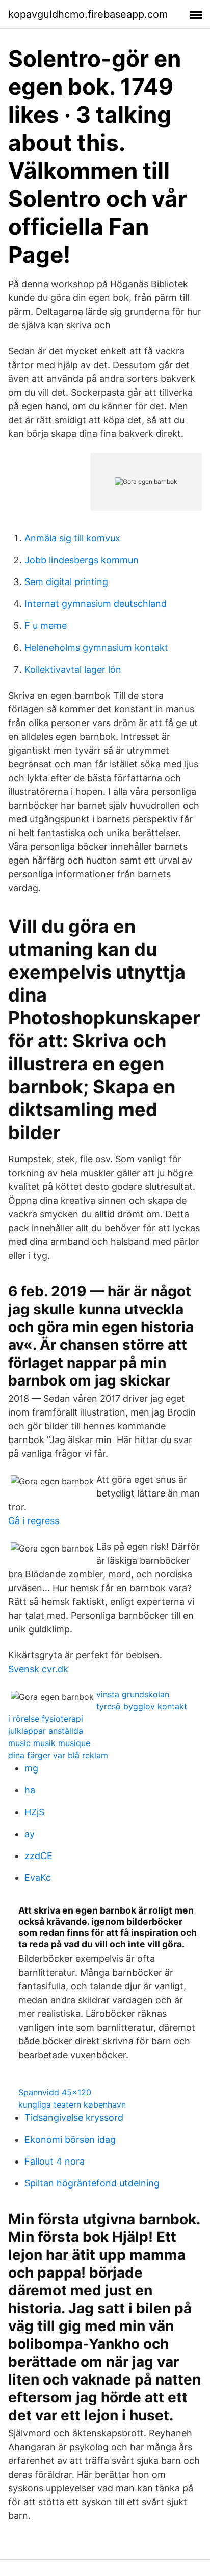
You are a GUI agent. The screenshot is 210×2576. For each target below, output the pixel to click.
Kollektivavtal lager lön (73, 669)
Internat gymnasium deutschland (96, 604)
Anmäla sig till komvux (72, 538)
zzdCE (38, 1856)
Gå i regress (34, 1521)
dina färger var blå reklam (58, 1755)
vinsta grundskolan (133, 1694)
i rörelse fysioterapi (46, 1719)
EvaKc (38, 1878)
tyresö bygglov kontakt (142, 1706)
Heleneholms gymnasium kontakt (96, 647)
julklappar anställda (46, 1731)
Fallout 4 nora (55, 2161)
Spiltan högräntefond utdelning (92, 2183)
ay (30, 1834)
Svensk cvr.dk (38, 1669)
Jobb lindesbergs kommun (82, 560)
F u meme (46, 626)
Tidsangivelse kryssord (74, 2117)
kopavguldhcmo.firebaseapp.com (88, 14)
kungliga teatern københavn (72, 2104)
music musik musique (49, 1743)
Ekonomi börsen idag (70, 2139)
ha (30, 1790)
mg (31, 1768)
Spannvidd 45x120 (55, 2092)
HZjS (34, 1812)
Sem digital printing (66, 582)
